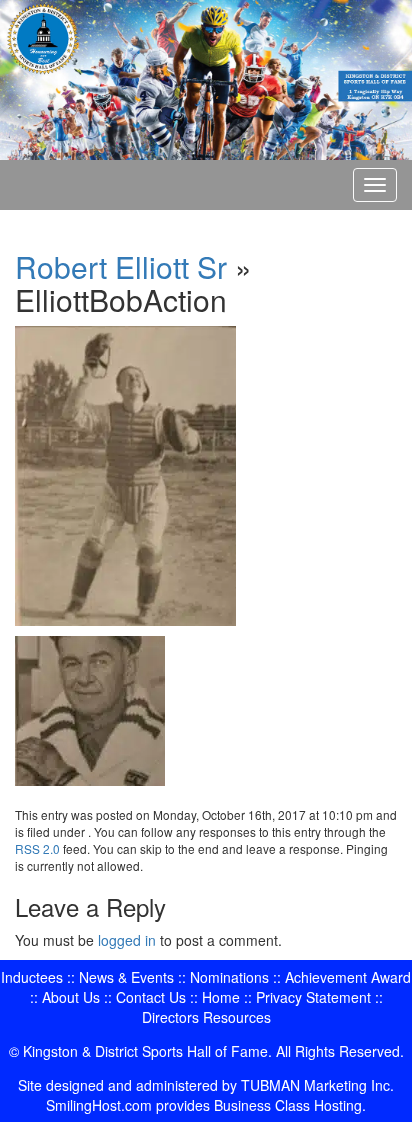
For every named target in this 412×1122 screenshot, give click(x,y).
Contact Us (151, 997)
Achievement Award (348, 977)
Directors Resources (206, 1017)
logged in (127, 940)
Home (221, 997)
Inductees (32, 977)
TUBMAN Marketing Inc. (317, 1085)
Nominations (229, 977)
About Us (71, 997)
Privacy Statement (313, 997)
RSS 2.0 (37, 848)
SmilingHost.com (99, 1105)
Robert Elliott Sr (121, 266)
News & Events (126, 977)
